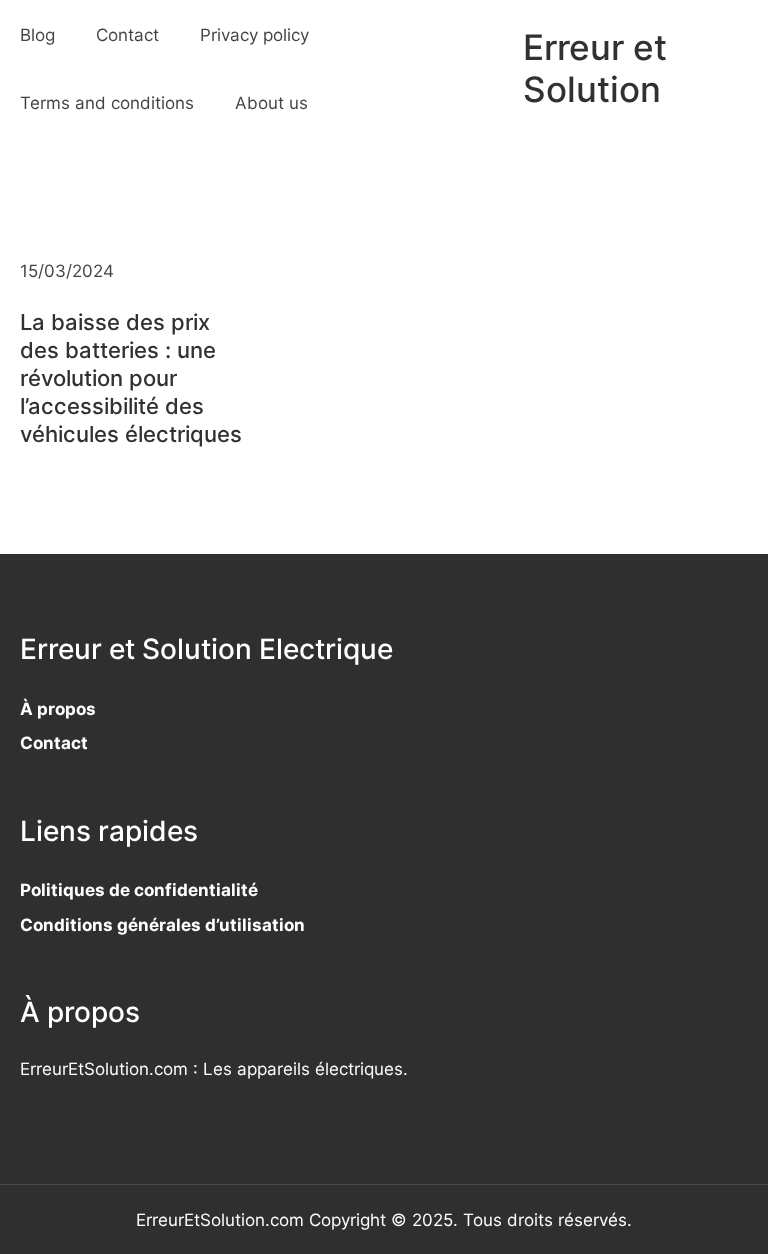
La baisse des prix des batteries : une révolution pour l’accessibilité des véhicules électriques (131, 378)
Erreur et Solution (595, 68)
